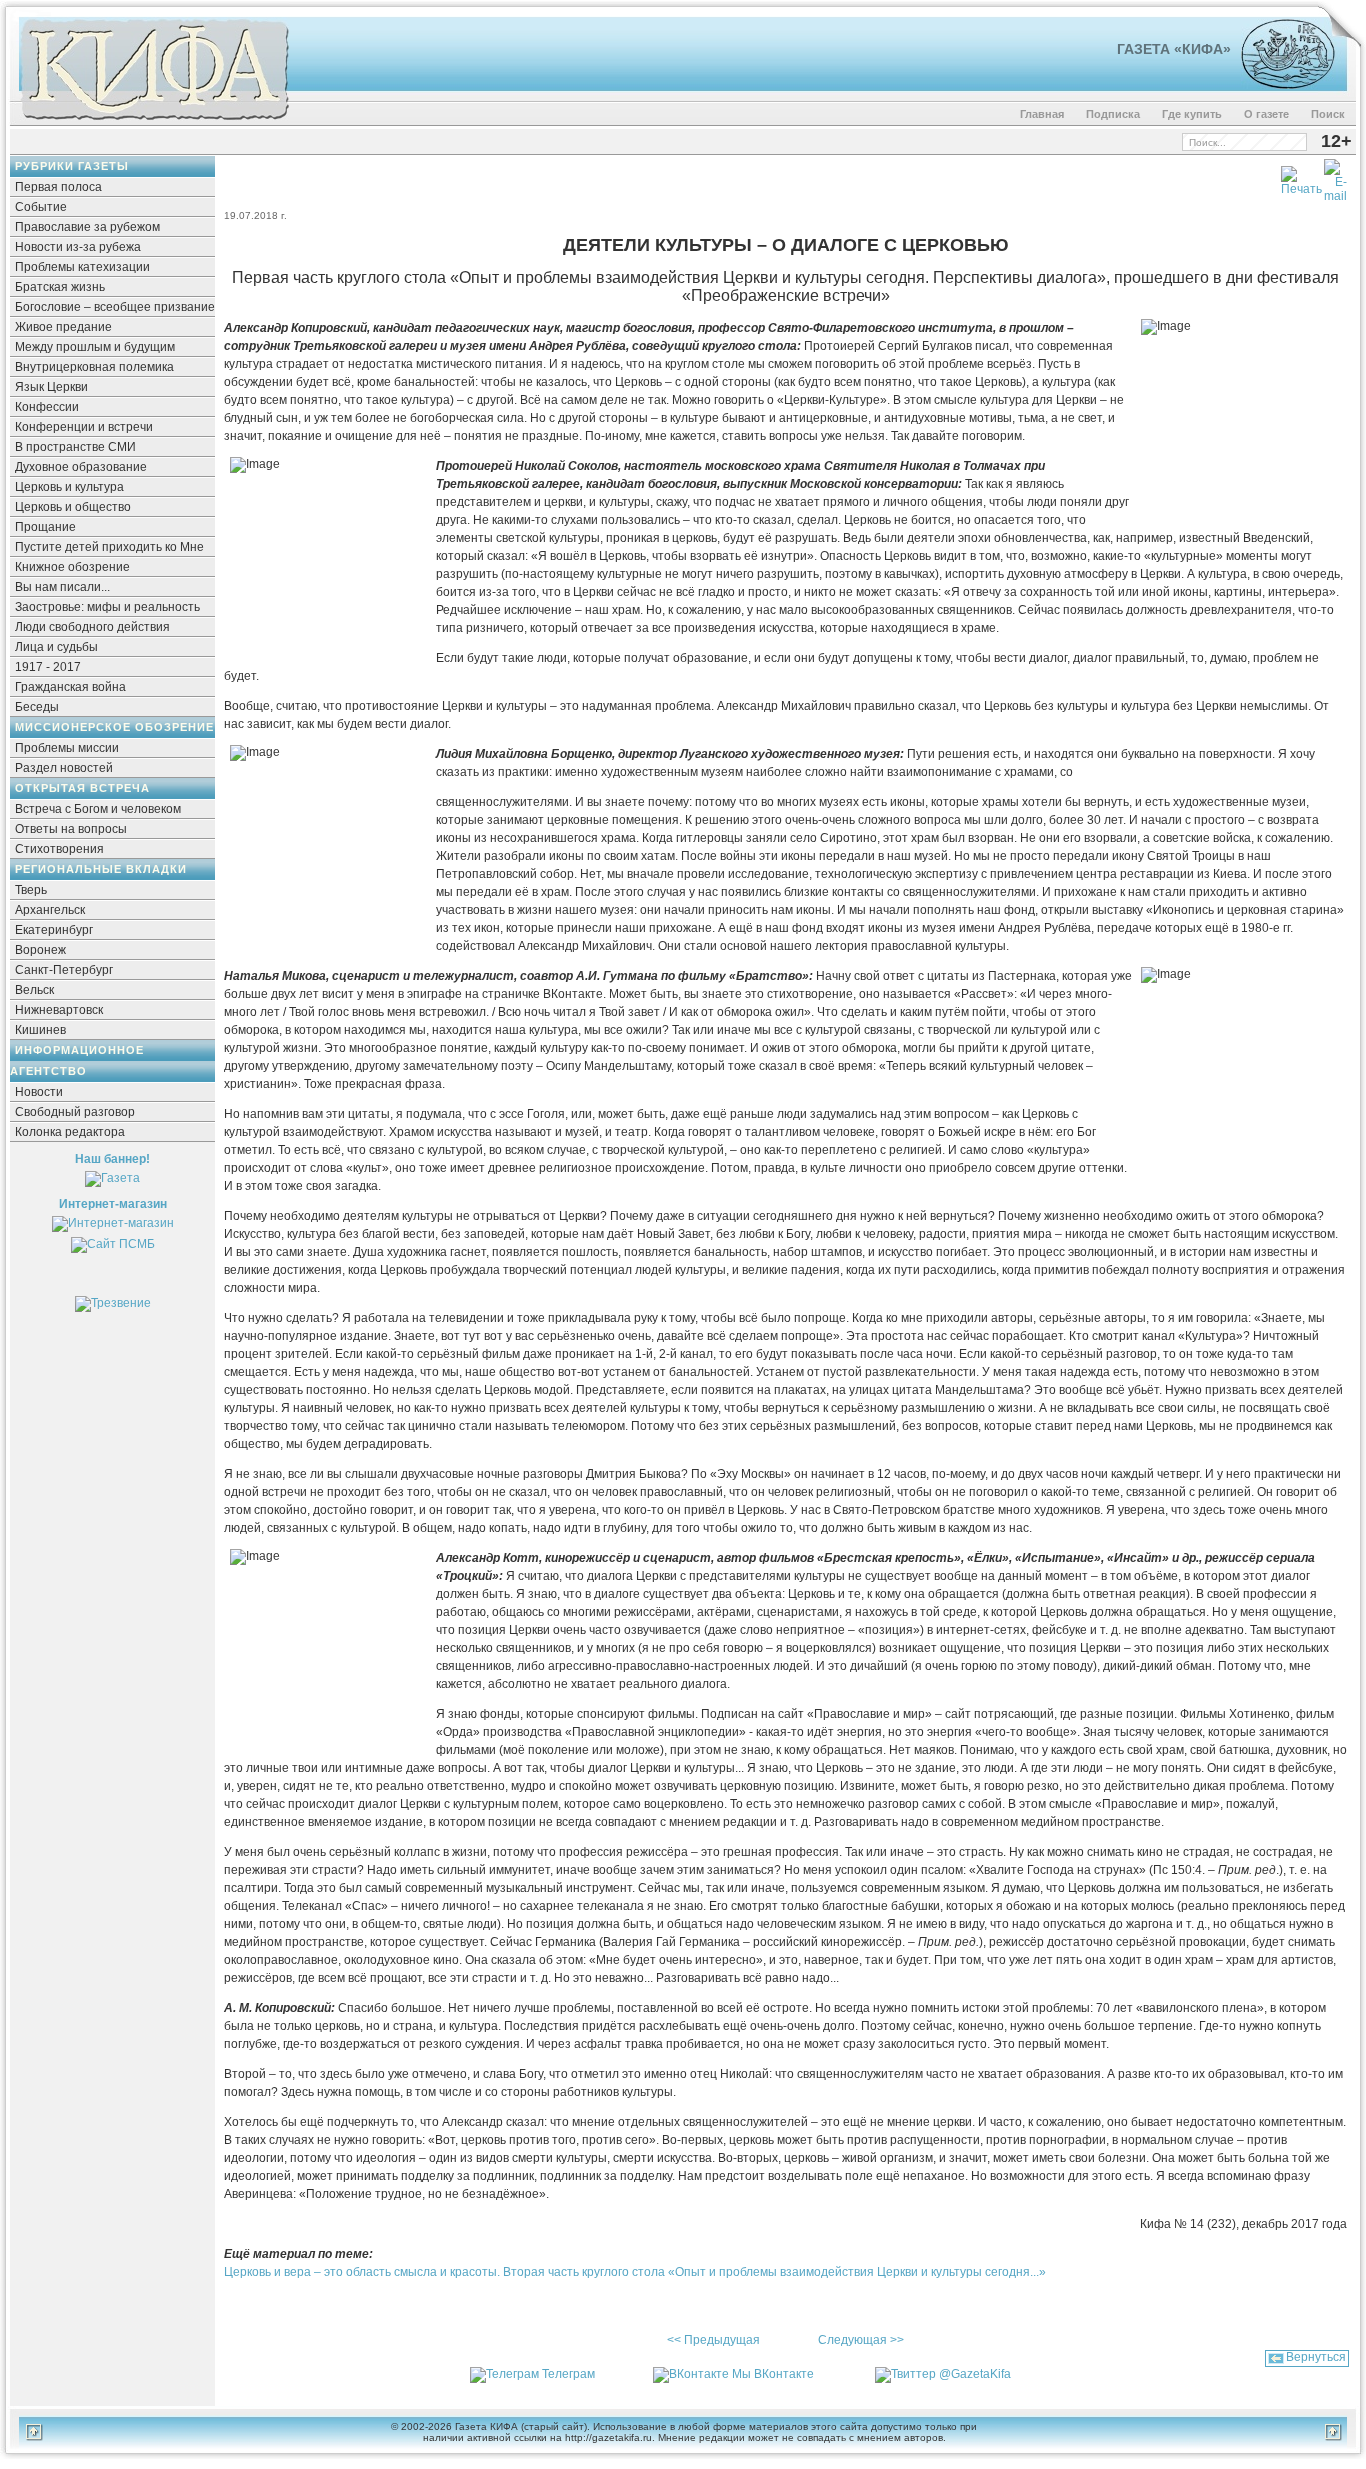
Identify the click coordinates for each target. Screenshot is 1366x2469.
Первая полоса (58, 187)
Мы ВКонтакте (773, 2374)
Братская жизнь (60, 287)
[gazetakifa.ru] (154, 122)
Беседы (37, 707)
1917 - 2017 (48, 667)
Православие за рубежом (87, 227)
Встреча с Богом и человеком (98, 809)
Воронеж (40, 950)
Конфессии (47, 407)
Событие (41, 207)
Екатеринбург (54, 930)
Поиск (1328, 114)
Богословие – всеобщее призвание (115, 307)
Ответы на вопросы (71, 829)
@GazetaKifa (975, 2374)
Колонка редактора (70, 1132)
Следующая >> (861, 2340)
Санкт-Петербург (64, 970)
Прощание (45, 527)
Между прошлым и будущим (95, 347)
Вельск (34, 990)
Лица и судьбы (56, 647)
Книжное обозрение (72, 567)
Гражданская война (70, 687)
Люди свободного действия (92, 627)
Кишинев (40, 1030)
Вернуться (1316, 2357)
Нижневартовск (59, 1010)
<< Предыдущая (713, 2340)
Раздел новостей (64, 768)
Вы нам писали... (62, 587)
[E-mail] (1335, 177)
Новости (39, 1092)
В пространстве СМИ (75, 447)
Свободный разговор (75, 1112)
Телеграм (568, 2374)
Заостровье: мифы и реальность (107, 607)
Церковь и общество (73, 507)
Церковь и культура (69, 487)
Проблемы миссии (67, 748)
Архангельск (50, 910)
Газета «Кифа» (1174, 49)
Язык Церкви (51, 387)
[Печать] (1301, 177)
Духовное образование (81, 467)
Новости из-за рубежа (78, 247)
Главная (1042, 114)
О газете (1266, 114)
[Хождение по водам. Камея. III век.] (1279, 85)
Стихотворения (59, 849)
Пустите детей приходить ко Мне (109, 547)
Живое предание (63, 327)
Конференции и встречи (84, 427)
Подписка (1113, 114)
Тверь (31, 890)
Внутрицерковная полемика (94, 367)
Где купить (1192, 114)
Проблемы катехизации (82, 267)
